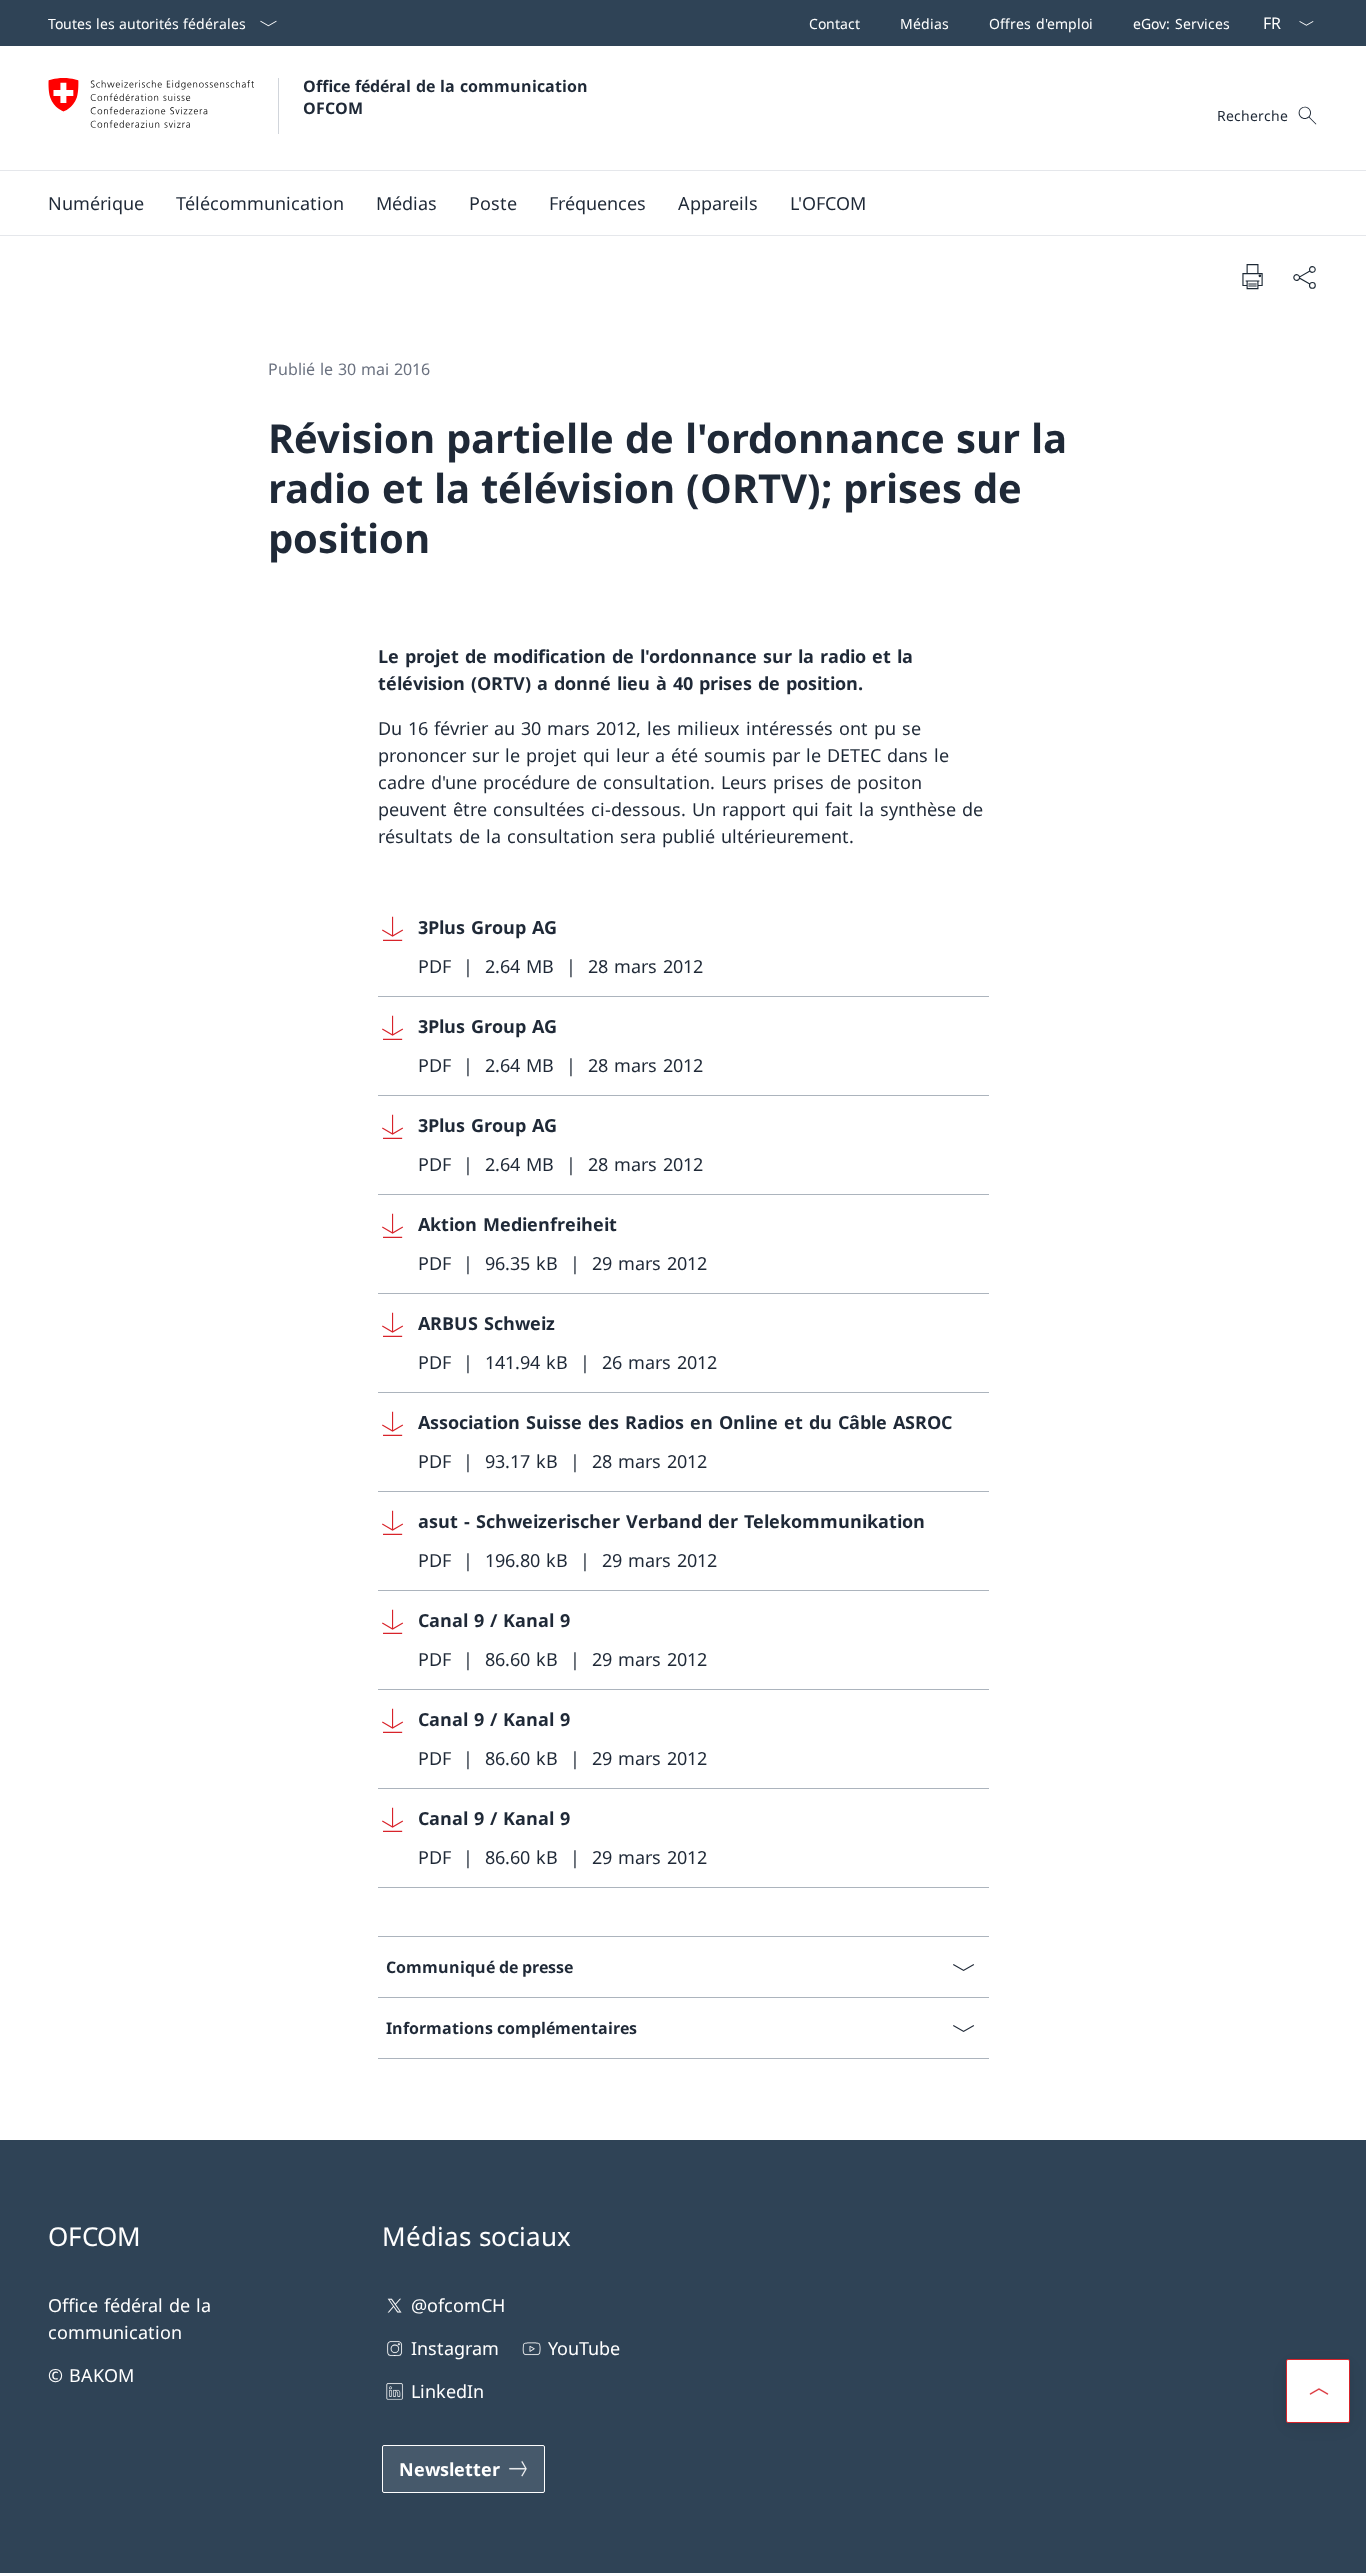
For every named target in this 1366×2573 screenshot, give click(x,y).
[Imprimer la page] (1252, 276)
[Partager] (1304, 276)
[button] (96, 203)
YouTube (584, 2348)
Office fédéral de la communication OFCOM (448, 97)
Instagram (455, 2348)
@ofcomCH (458, 2305)
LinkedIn (447, 2391)
